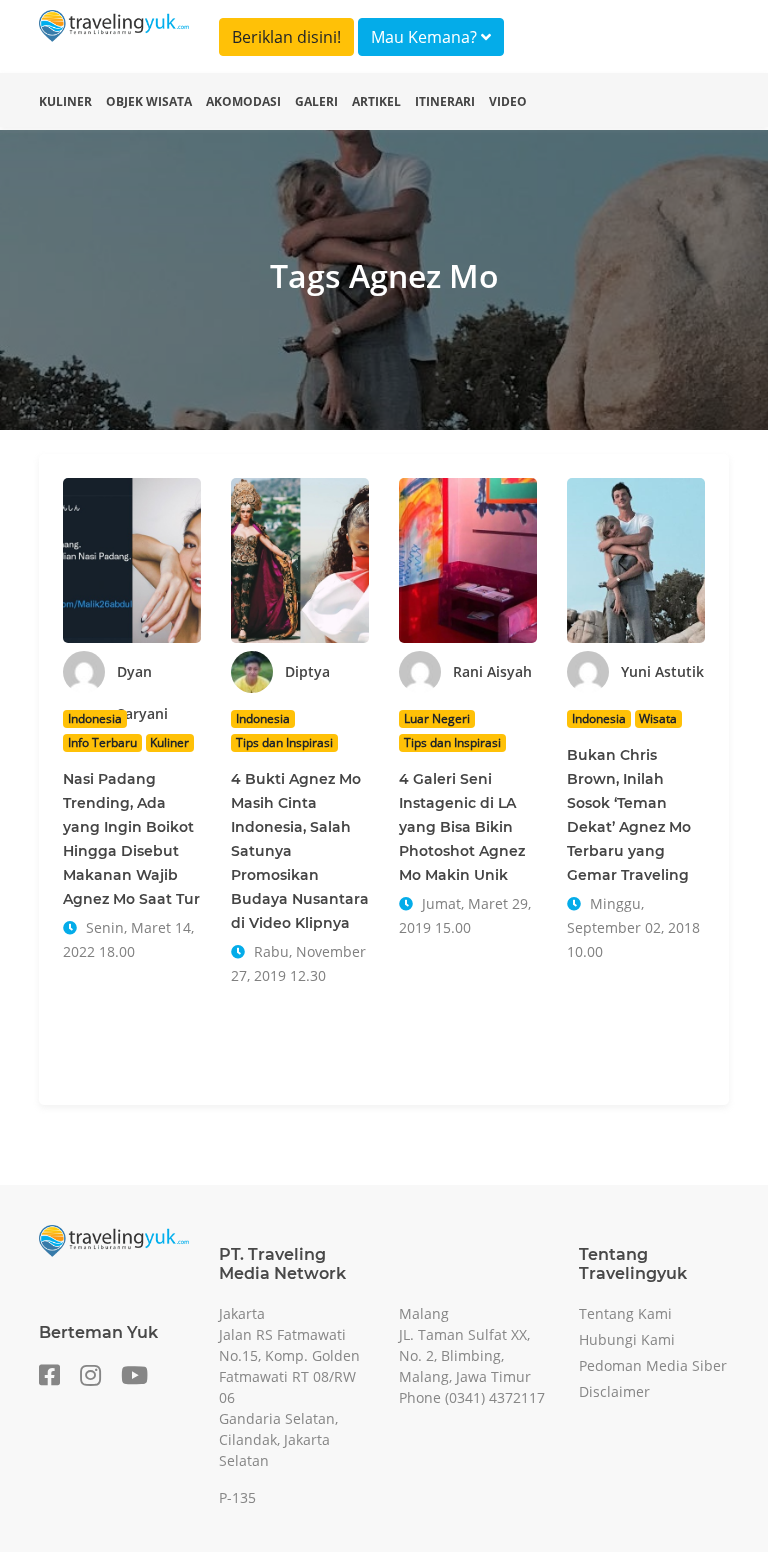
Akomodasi (243, 101)
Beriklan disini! (286, 37)
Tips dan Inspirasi (284, 742)
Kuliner (65, 101)
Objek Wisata (149, 101)
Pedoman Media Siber (653, 1365)
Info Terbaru (102, 742)
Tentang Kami (625, 1313)
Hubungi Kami (627, 1339)
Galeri (316, 101)
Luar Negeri (437, 718)
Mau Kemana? (426, 37)
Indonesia (95, 718)
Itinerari (445, 101)
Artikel (376, 101)
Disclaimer (614, 1391)
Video (508, 101)
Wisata (658, 718)
